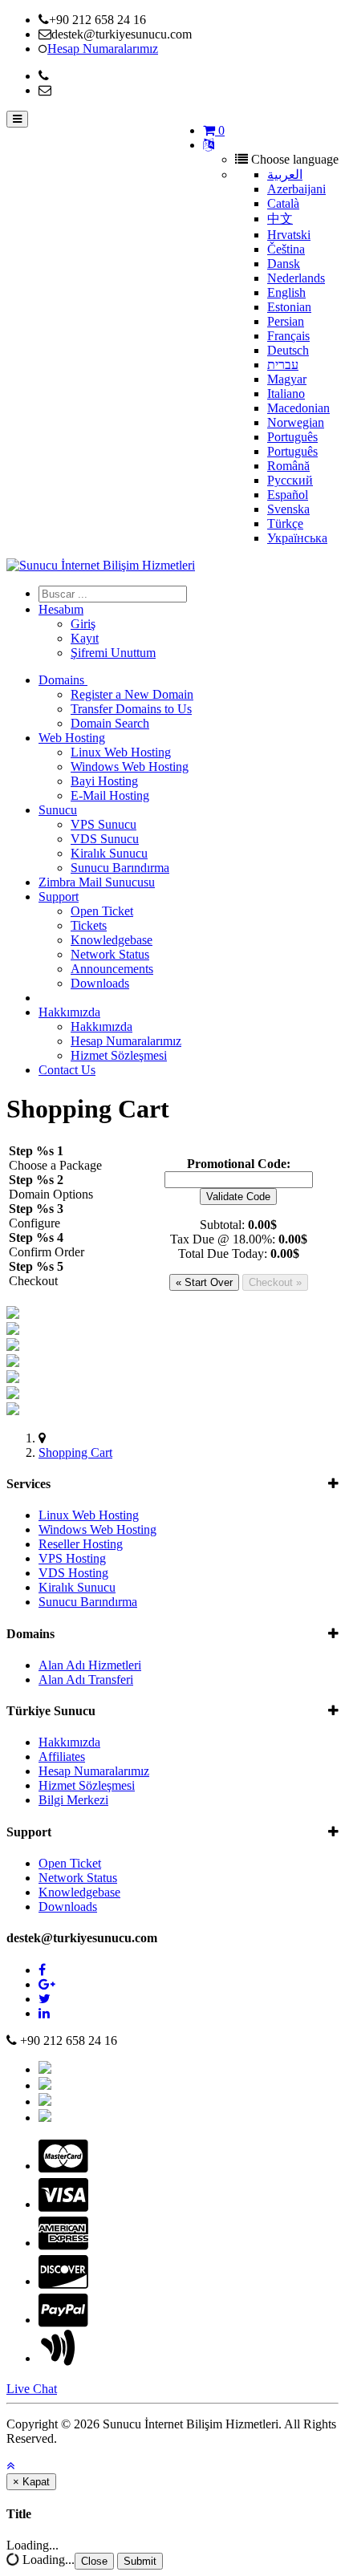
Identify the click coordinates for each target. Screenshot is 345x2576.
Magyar (287, 379)
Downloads (100, 983)
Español (288, 495)
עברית (283, 365)
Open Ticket (102, 911)
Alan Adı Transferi (86, 1679)
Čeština (286, 249)
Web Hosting (72, 738)
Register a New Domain (132, 694)
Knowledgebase (112, 940)
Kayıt (85, 638)
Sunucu (58, 810)
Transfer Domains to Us (131, 709)
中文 (280, 219)
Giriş (83, 624)
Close (94, 2561)
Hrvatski (289, 235)
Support (59, 897)
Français (288, 336)
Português (292, 437)
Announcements (112, 969)
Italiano (286, 393)
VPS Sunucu (103, 824)
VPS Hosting (72, 1558)
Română (288, 466)
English (286, 292)
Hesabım (61, 609)
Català (283, 203)
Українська (297, 538)
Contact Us (67, 1070)
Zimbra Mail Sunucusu (97, 882)
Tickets (89, 925)
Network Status (110, 954)
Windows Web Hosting (130, 767)
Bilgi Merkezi (73, 1800)
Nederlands (296, 278)
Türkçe (285, 523)
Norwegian (296, 422)
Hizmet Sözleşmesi (119, 1055)
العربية (285, 174)
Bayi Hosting (104, 781)
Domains (63, 680)
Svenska (288, 509)
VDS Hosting (73, 1573)
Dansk (284, 264)
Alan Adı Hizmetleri (90, 1665)
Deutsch (288, 350)
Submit (140, 2561)
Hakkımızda (69, 1012)
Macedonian (298, 408)
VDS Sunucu (105, 839)
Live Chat (32, 2389)
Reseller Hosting (81, 1544)
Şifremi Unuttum (113, 653)
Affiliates (62, 1757)
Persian (286, 321)
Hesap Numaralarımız (126, 1041)
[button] (10, 2466)
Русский (290, 480)
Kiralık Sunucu (109, 853)
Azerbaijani (296, 189)
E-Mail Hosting (110, 795)
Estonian (289, 307)
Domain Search (110, 723)
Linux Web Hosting (121, 752)
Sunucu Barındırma (120, 868)
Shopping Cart (75, 1452)
